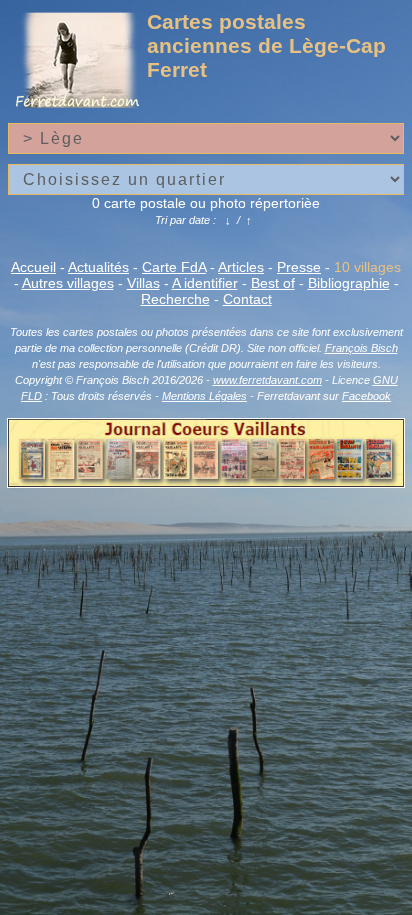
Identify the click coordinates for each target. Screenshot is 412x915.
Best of (273, 283)
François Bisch (361, 348)
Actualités (98, 267)
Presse (299, 267)
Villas (143, 283)
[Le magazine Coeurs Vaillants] (206, 482)
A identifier (205, 283)
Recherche (175, 299)
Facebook (366, 396)
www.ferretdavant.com (267, 380)
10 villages (367, 267)
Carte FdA (174, 267)
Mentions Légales (204, 396)
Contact (247, 299)
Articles (241, 267)
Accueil (33, 267)
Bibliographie (349, 283)
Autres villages (68, 283)
